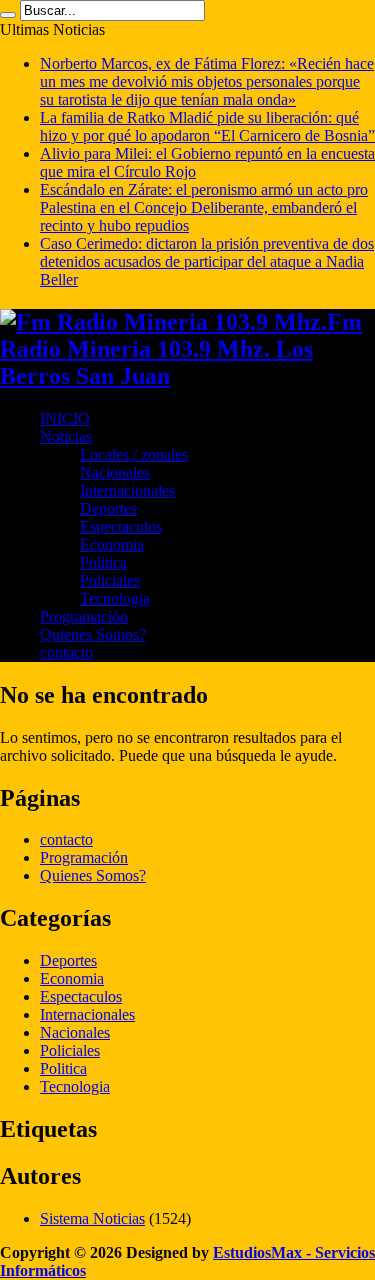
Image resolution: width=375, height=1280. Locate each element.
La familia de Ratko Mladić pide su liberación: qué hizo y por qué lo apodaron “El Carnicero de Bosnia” (207, 126)
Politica (103, 562)
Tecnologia (115, 598)
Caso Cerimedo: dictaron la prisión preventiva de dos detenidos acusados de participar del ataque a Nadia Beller (207, 261)
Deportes (108, 508)
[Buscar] (8, 15)
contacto (66, 652)
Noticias (66, 436)
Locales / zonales (134, 454)
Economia (112, 544)
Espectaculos (121, 526)
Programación (84, 616)
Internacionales (127, 490)
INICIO (65, 418)
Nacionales (115, 472)
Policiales (110, 580)
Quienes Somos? (93, 634)
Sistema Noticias (92, 1218)
